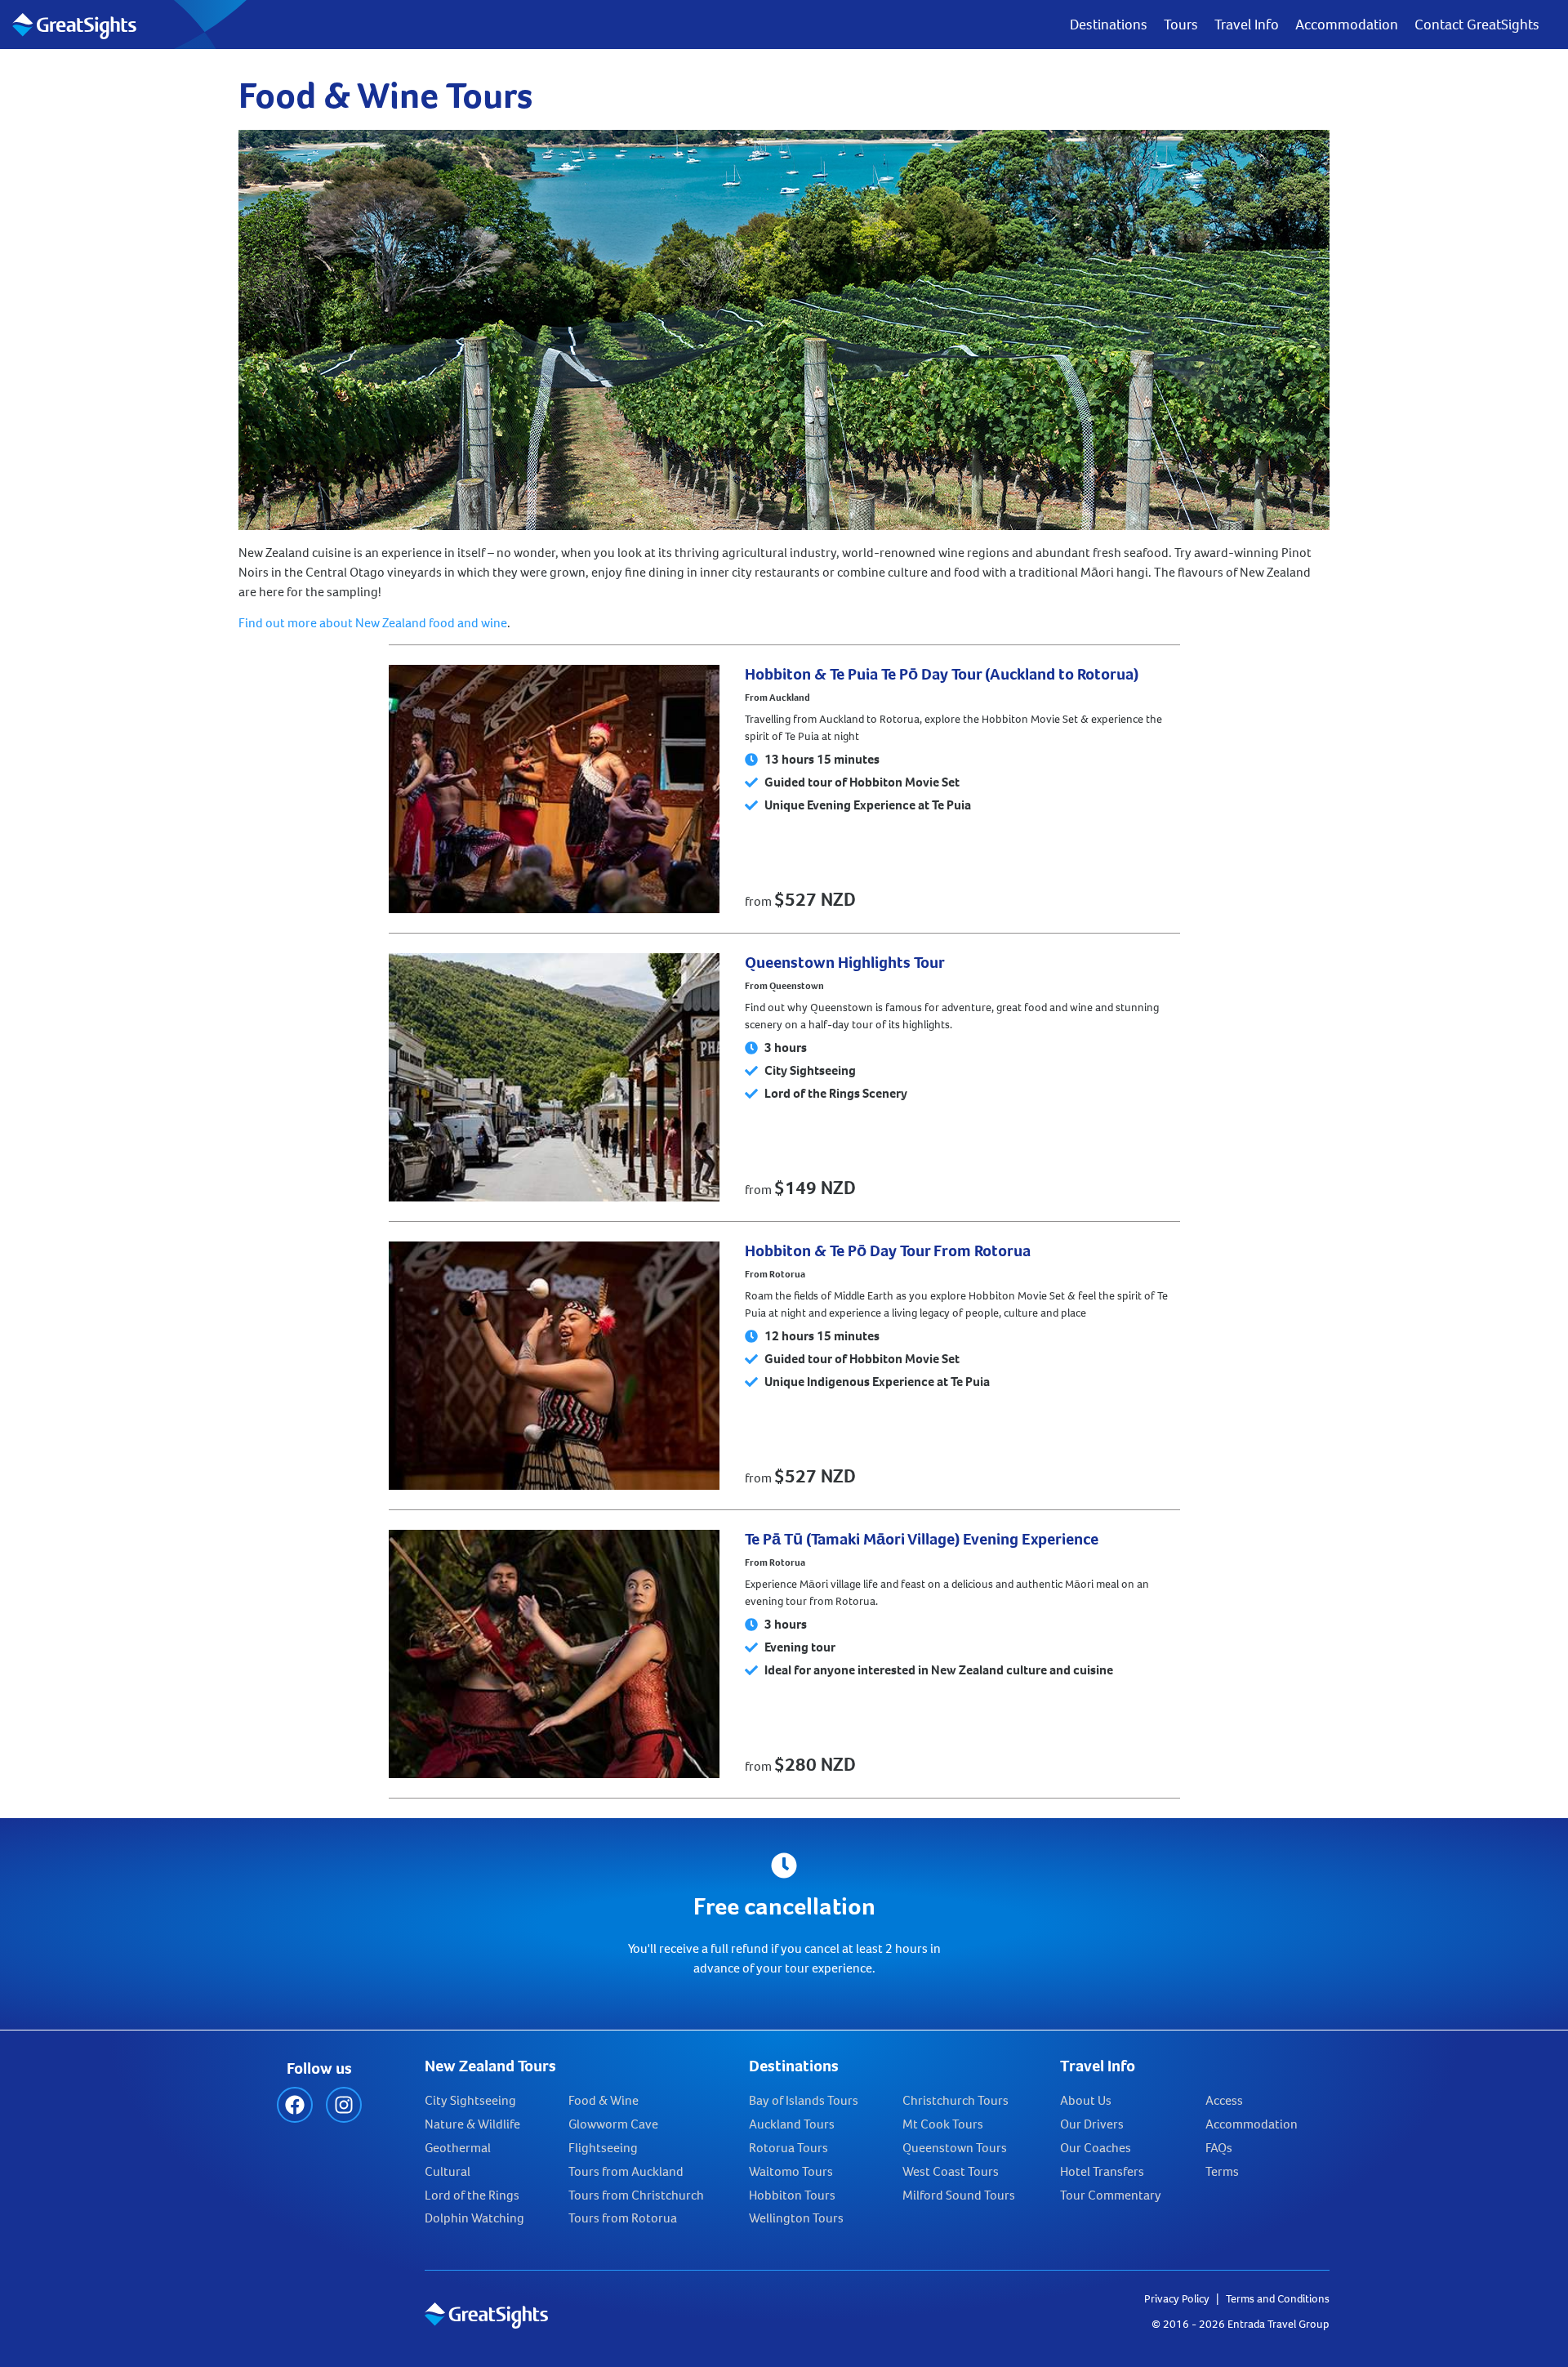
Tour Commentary (1111, 2195)
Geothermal (458, 2148)
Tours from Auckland (626, 2171)
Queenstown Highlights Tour (845, 963)
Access (1224, 2100)
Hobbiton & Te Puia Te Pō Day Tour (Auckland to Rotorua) (942, 674)
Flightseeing (603, 2148)
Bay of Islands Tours (804, 2100)
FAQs (1219, 2148)
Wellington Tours (796, 2218)
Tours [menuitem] (1181, 25)
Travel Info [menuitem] (1247, 25)
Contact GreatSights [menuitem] (1477, 25)
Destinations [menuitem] (1109, 25)
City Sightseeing (470, 2100)
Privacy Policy (1177, 2299)
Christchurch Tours (955, 2100)
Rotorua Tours (788, 2148)
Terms (1222, 2171)
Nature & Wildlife (472, 2124)
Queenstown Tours (955, 2148)
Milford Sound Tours (959, 2195)
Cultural (448, 2171)
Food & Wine (604, 2100)
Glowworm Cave (613, 2124)
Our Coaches (1096, 2148)
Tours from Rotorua (623, 2218)
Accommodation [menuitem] (1347, 25)
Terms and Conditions (1278, 2299)
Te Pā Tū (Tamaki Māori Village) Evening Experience (922, 1539)
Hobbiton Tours (792, 2195)
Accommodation (1252, 2124)
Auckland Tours (792, 2124)
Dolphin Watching (474, 2218)
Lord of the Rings (472, 2195)
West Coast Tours (951, 2171)
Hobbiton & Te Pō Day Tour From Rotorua (888, 1251)
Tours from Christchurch (636, 2195)
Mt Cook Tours (943, 2124)
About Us (1086, 2100)
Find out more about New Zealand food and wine (373, 623)
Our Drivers (1092, 2124)
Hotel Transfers (1102, 2171)
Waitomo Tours (791, 2171)
